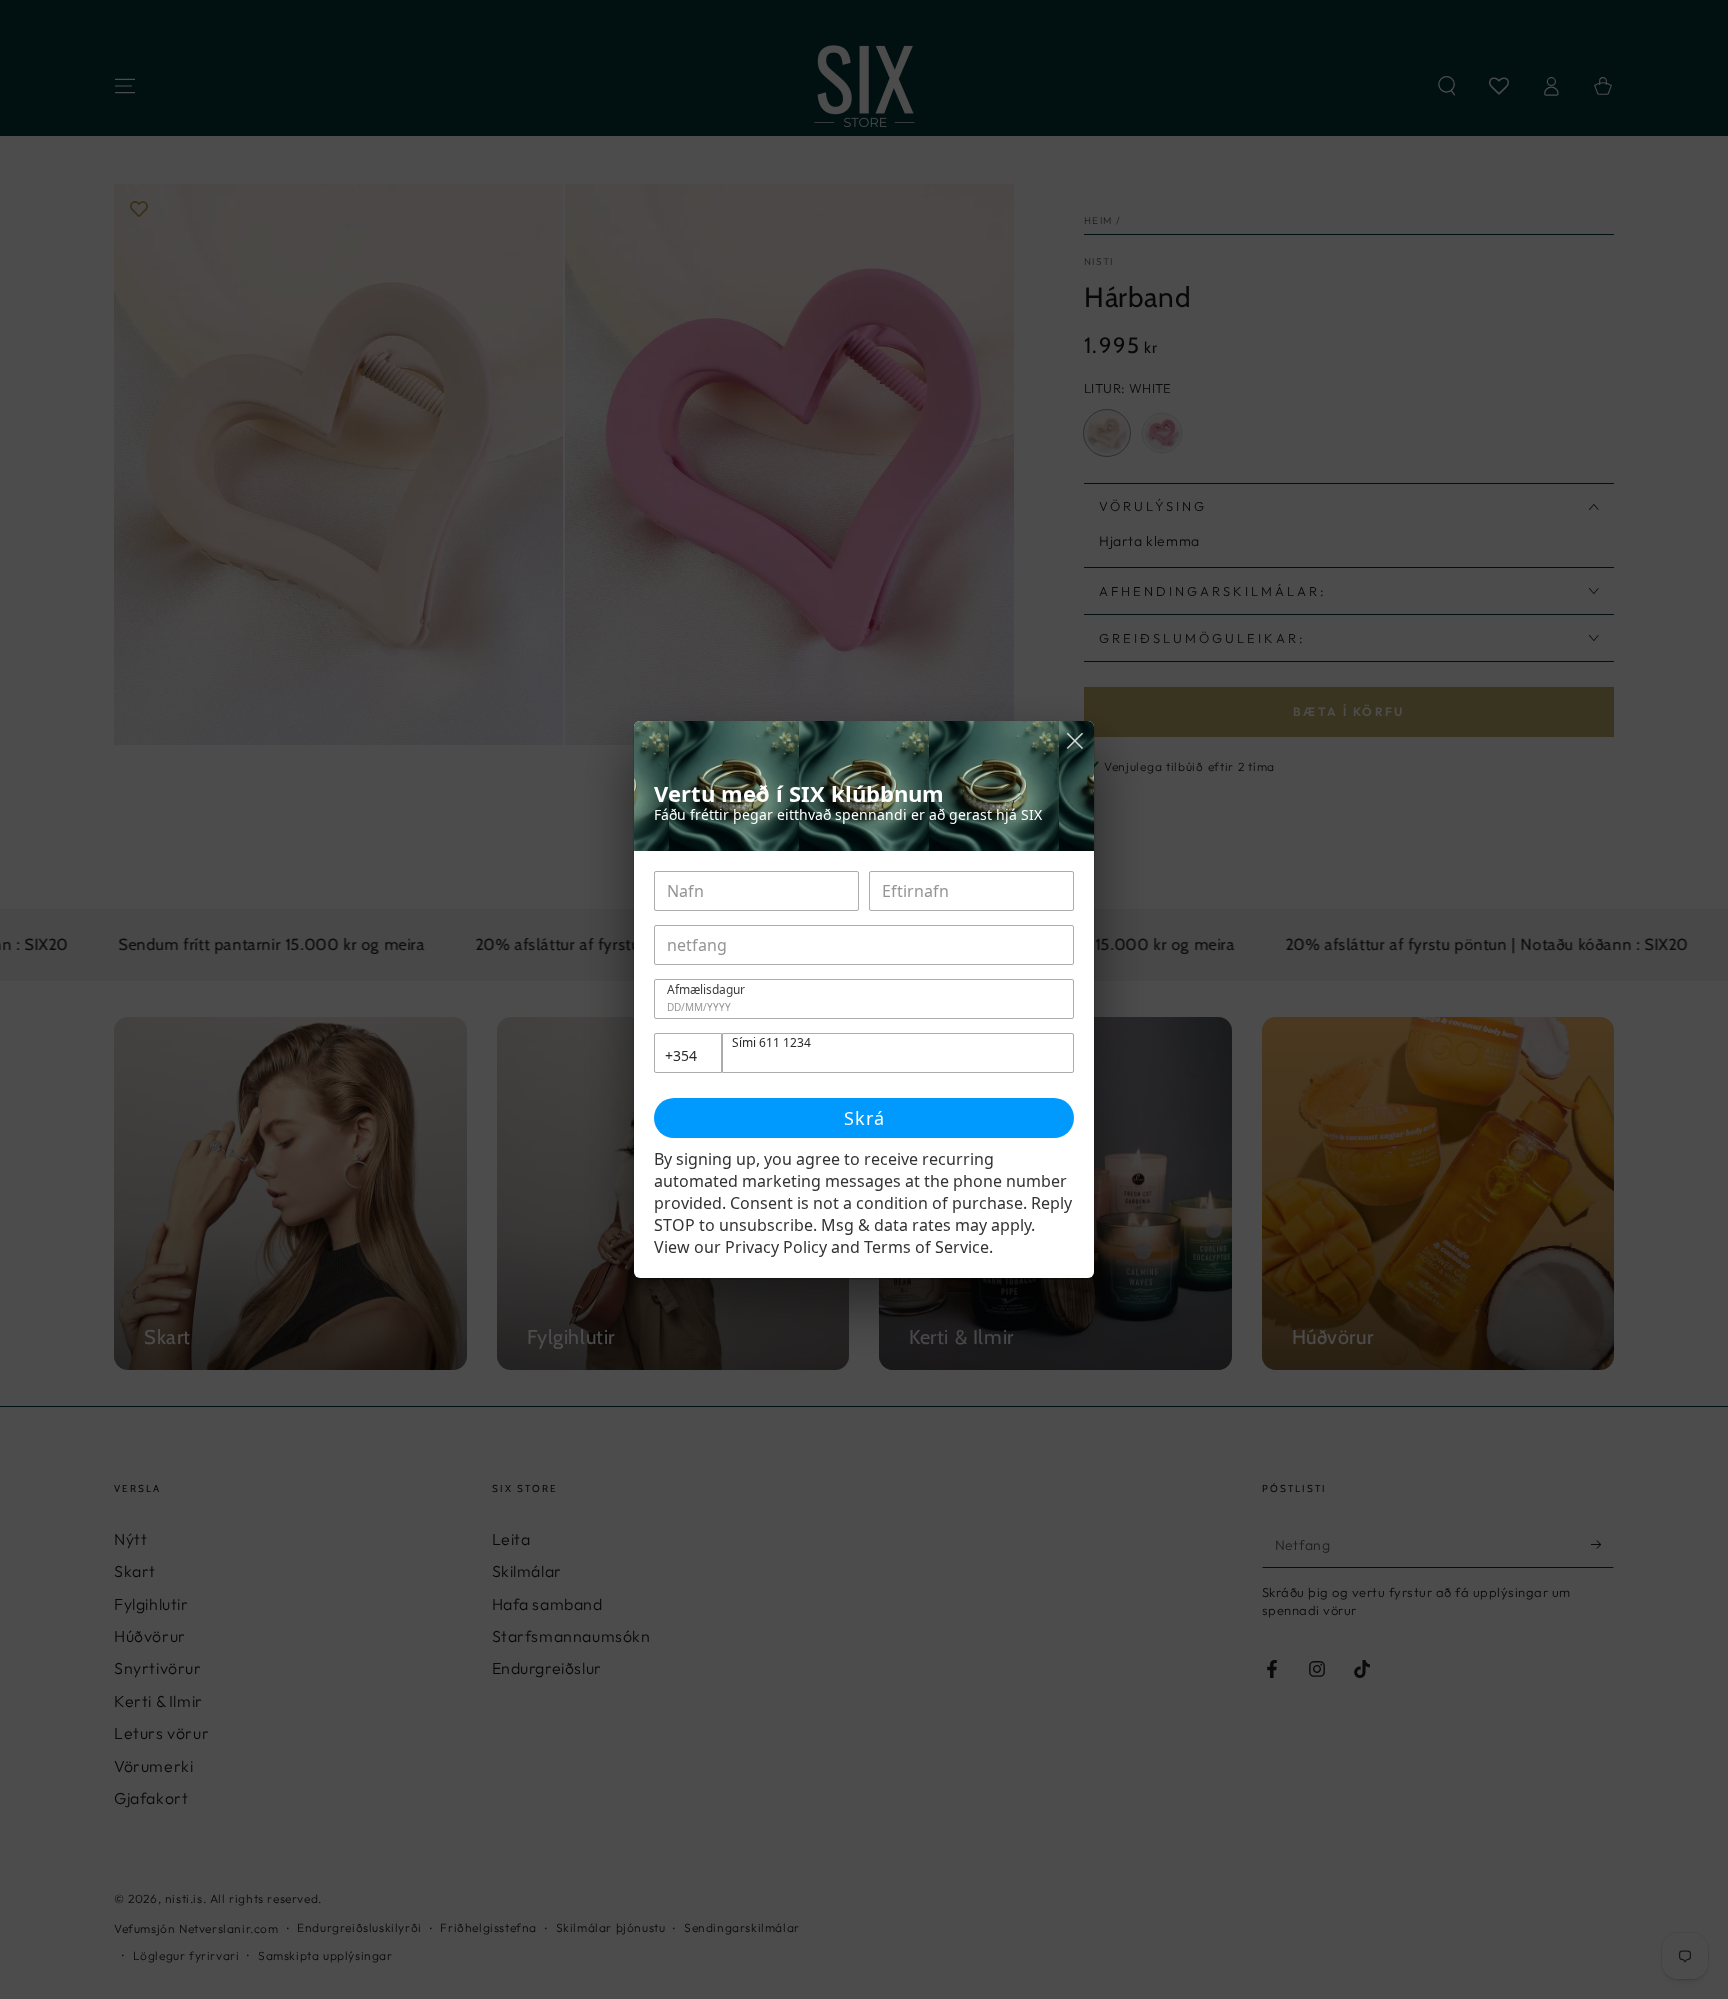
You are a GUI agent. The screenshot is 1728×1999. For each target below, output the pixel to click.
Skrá (864, 1118)
